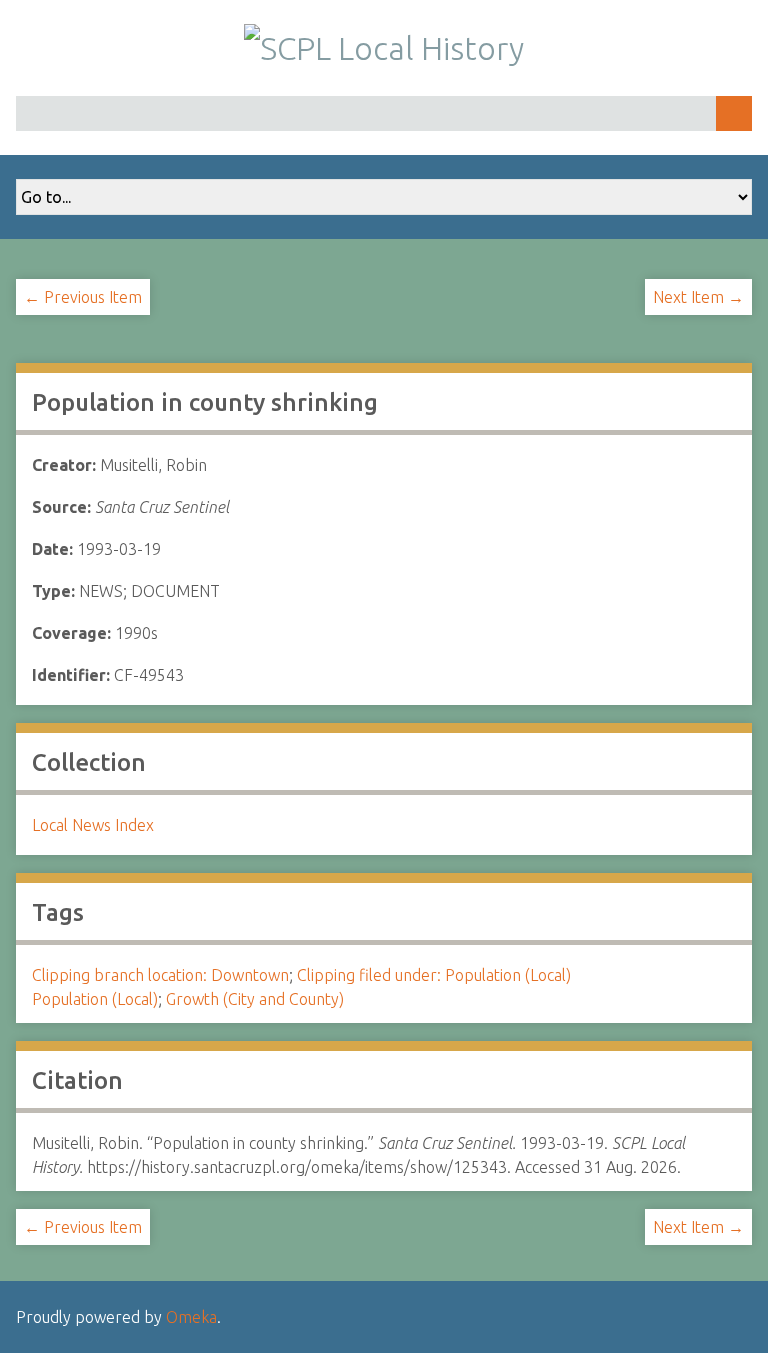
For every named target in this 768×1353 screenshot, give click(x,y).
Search (734, 113)
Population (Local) (95, 999)
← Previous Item (83, 297)
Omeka (191, 1317)
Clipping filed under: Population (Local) (434, 975)
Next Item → (698, 297)
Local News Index (93, 825)
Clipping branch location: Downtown (160, 975)
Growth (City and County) (255, 999)
